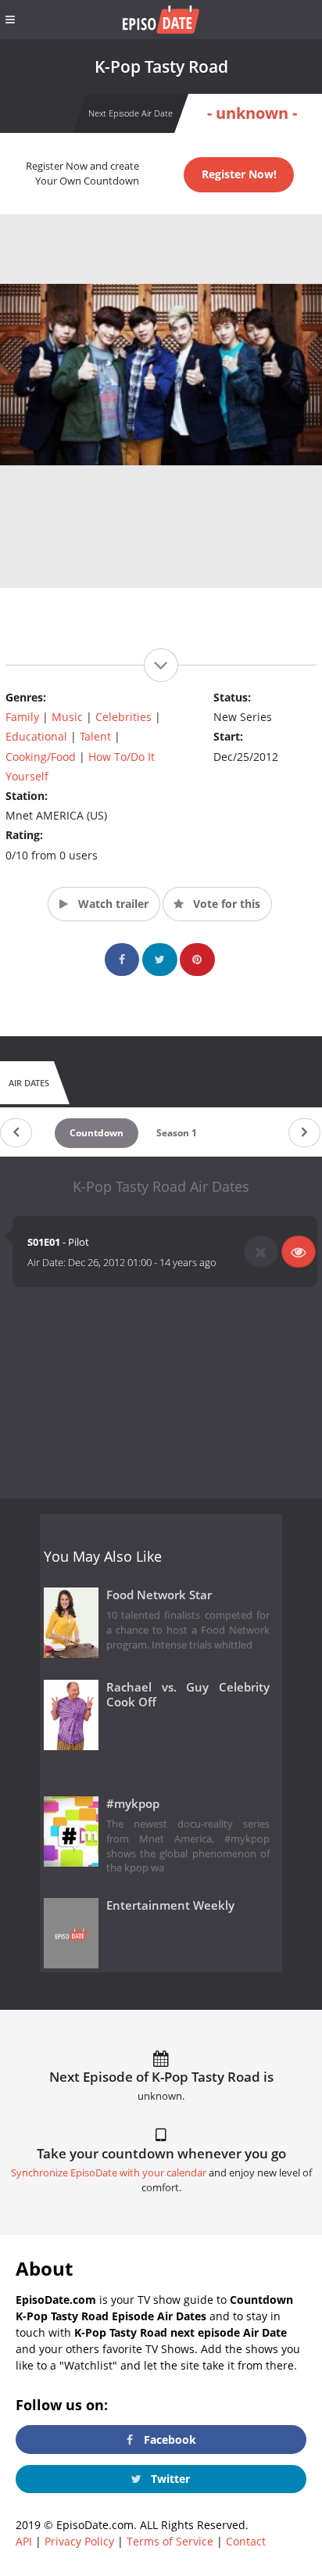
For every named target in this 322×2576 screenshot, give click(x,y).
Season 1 (177, 1133)
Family (22, 717)
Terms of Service (170, 2541)
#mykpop (133, 1804)
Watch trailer (112, 904)
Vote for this (225, 904)
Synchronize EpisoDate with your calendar (109, 2173)
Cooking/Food (41, 757)
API (24, 2541)
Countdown (97, 1133)
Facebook (168, 2440)
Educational (36, 736)
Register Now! (239, 174)
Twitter (169, 2479)
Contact (246, 2541)
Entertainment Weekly (170, 1905)
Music (67, 717)
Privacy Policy (79, 2541)
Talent (95, 736)
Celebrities (123, 717)
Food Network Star (159, 1595)
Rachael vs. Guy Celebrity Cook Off (188, 1695)
